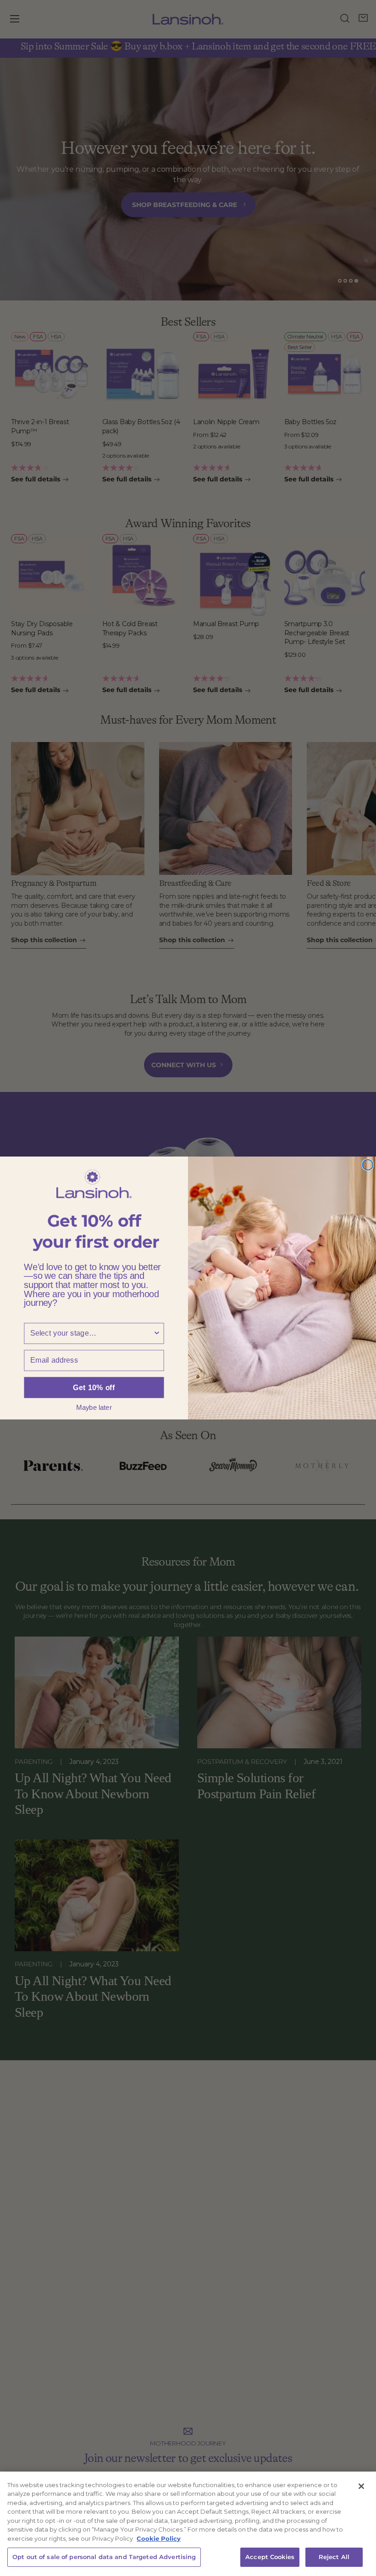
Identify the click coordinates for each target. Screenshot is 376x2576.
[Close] (361, 2486)
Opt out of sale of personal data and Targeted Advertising (104, 2557)
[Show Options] (157, 1333)
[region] (188, 2524)
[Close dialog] (368, 1165)
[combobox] (91, 1333)
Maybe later (94, 1407)
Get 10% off (94, 1387)
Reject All (334, 2557)
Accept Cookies (270, 2557)
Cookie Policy (159, 2538)
